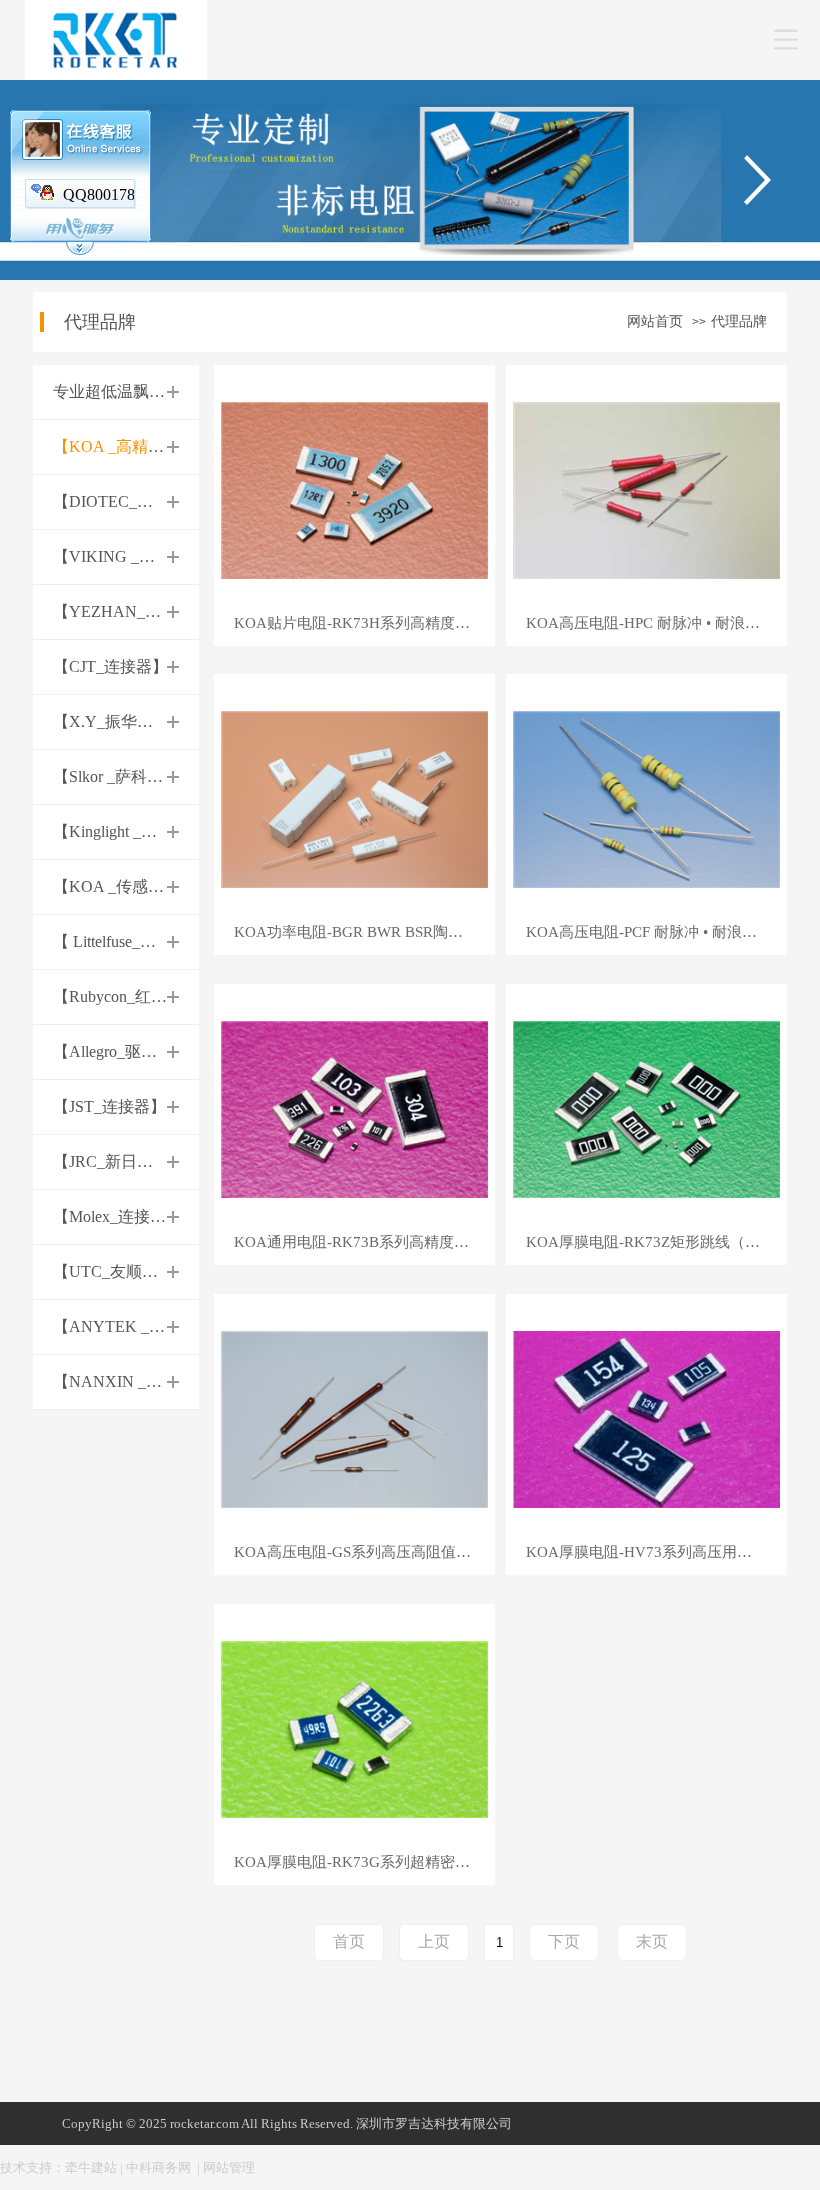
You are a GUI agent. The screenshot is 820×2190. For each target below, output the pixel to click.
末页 (652, 1941)
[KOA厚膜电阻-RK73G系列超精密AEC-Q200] (354, 1727)
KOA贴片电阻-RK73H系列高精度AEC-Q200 (364, 623)
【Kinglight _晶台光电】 (137, 831)
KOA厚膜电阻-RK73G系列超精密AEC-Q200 (364, 1862)
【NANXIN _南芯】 (123, 1381)
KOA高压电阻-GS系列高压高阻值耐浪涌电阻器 (364, 1552)
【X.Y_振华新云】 (119, 721)
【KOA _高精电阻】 (124, 446)
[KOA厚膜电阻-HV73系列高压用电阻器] (646, 1417)
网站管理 (229, 2167)
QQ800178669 (111, 194)
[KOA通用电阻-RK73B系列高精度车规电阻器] (354, 1107)
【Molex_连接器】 (117, 1216)
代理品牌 (739, 321)
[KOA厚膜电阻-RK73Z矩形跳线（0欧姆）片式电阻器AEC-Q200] (646, 1107)
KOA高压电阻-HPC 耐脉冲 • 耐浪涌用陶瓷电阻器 (656, 623)
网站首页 (655, 321)
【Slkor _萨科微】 (116, 776)
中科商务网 (158, 2167)
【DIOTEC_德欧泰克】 (135, 501)
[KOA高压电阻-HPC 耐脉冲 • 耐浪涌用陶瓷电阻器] (646, 488)
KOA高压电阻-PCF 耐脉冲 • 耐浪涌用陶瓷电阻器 (656, 932)
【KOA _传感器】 (116, 886)
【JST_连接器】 (109, 1106)
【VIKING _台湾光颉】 (136, 556)
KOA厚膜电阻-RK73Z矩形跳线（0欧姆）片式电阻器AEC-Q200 (656, 1242)
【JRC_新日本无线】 (127, 1161)
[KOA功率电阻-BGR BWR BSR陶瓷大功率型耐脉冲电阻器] (354, 798)
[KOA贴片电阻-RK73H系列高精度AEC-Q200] (354, 488)
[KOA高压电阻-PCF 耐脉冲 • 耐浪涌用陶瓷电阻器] (646, 798)
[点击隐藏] (80, 250)
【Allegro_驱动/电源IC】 (139, 1051)
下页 (564, 1941)
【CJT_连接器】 (110, 666)
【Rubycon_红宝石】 (126, 996)
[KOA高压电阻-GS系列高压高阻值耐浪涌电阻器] (354, 1417)
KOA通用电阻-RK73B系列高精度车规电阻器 (364, 1242)
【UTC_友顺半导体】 (129, 1271)
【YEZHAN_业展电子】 (139, 611)
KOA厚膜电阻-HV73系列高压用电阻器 (654, 1552)
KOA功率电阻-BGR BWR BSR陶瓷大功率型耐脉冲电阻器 (364, 932)
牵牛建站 (91, 2167)
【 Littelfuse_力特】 (120, 941)
